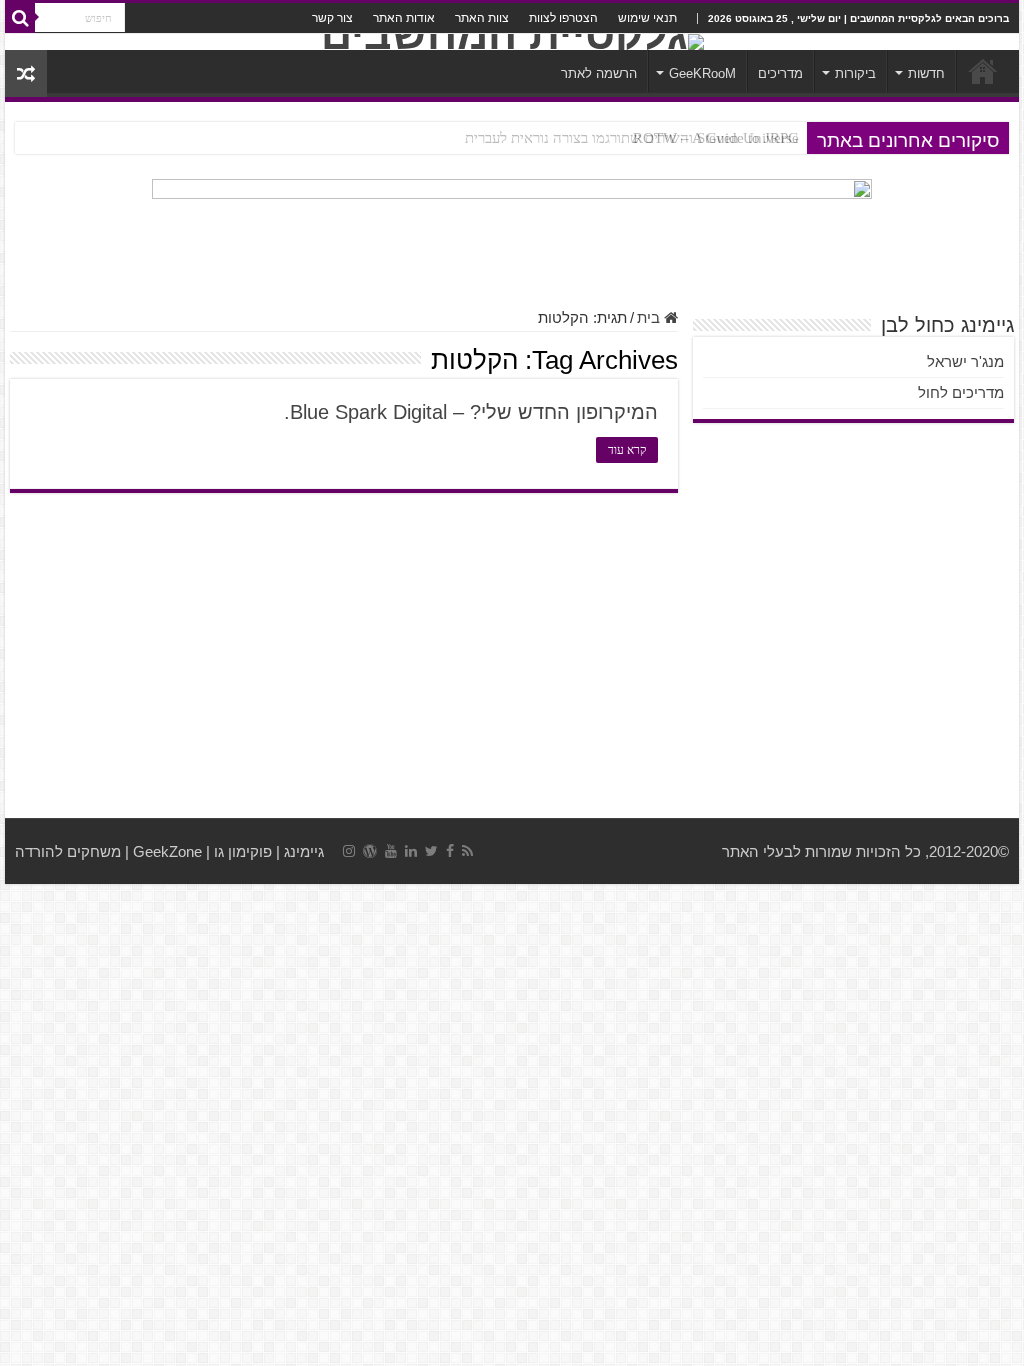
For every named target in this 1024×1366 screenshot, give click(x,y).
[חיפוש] (20, 18)
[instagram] (349, 851)
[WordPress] (370, 851)
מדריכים (780, 73)
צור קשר (332, 18)
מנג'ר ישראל (965, 361)
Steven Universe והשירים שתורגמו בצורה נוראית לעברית (632, 138)
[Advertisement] (512, 658)
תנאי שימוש (647, 18)
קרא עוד (627, 450)
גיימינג (304, 851)
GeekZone (167, 851)
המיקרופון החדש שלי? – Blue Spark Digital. (471, 412)
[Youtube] (391, 851)
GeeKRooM (702, 73)
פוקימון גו (243, 851)
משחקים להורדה (68, 851)
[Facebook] (450, 851)
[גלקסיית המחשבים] (512, 42)
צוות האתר (482, 18)
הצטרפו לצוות (563, 18)
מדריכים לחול (961, 392)
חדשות (926, 73)
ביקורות (855, 73)
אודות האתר (404, 18)
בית (650, 317)
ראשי (983, 71)
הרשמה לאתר (599, 73)
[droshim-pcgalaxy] (512, 232)
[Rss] (467, 851)
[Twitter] (431, 851)
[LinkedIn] (411, 851)
